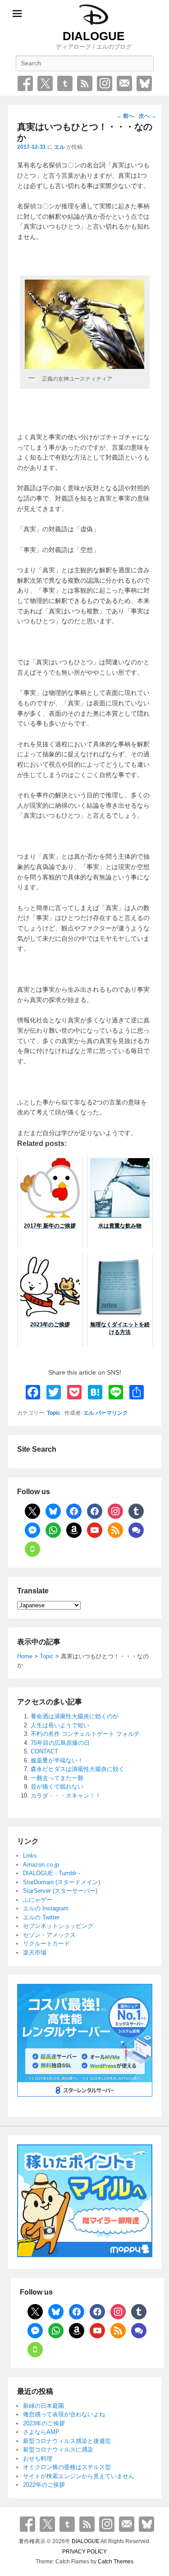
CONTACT (44, 1751)
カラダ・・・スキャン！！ (66, 1796)
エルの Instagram (46, 1908)
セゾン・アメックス (49, 1935)
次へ (148, 116)
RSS (85, 83)
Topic (54, 1413)
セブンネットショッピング (58, 1926)
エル (59, 147)
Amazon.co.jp (41, 1865)
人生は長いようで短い (60, 1725)
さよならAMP (41, 2432)
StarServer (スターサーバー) (60, 1891)
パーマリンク (112, 1413)
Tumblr (65, 83)
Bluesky (144, 83)
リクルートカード (46, 1943)
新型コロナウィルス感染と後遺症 (67, 2441)
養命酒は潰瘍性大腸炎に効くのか (75, 1716)
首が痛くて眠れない (57, 1787)
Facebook (25, 83)
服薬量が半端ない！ (57, 1760)
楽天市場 (35, 1953)
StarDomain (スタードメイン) (62, 1882)
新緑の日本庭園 (43, 2406)
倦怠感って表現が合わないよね (64, 2414)
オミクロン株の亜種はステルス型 (67, 2467)
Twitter (45, 83)
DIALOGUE (94, 36)
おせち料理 (38, 2459)
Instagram (105, 83)
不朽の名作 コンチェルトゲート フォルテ (85, 1734)
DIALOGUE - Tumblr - (52, 1873)
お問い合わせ (124, 83)
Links (30, 1856)
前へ (125, 116)
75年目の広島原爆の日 (60, 1743)
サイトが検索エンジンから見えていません (79, 2476)
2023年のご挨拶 (44, 2423)
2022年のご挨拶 (44, 2485)
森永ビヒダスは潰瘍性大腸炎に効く (78, 1769)
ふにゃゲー (38, 1900)
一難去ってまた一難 (57, 1778)
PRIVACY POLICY (84, 2552)
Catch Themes (116, 2562)
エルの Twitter (41, 1917)
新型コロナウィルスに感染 (58, 2449)
